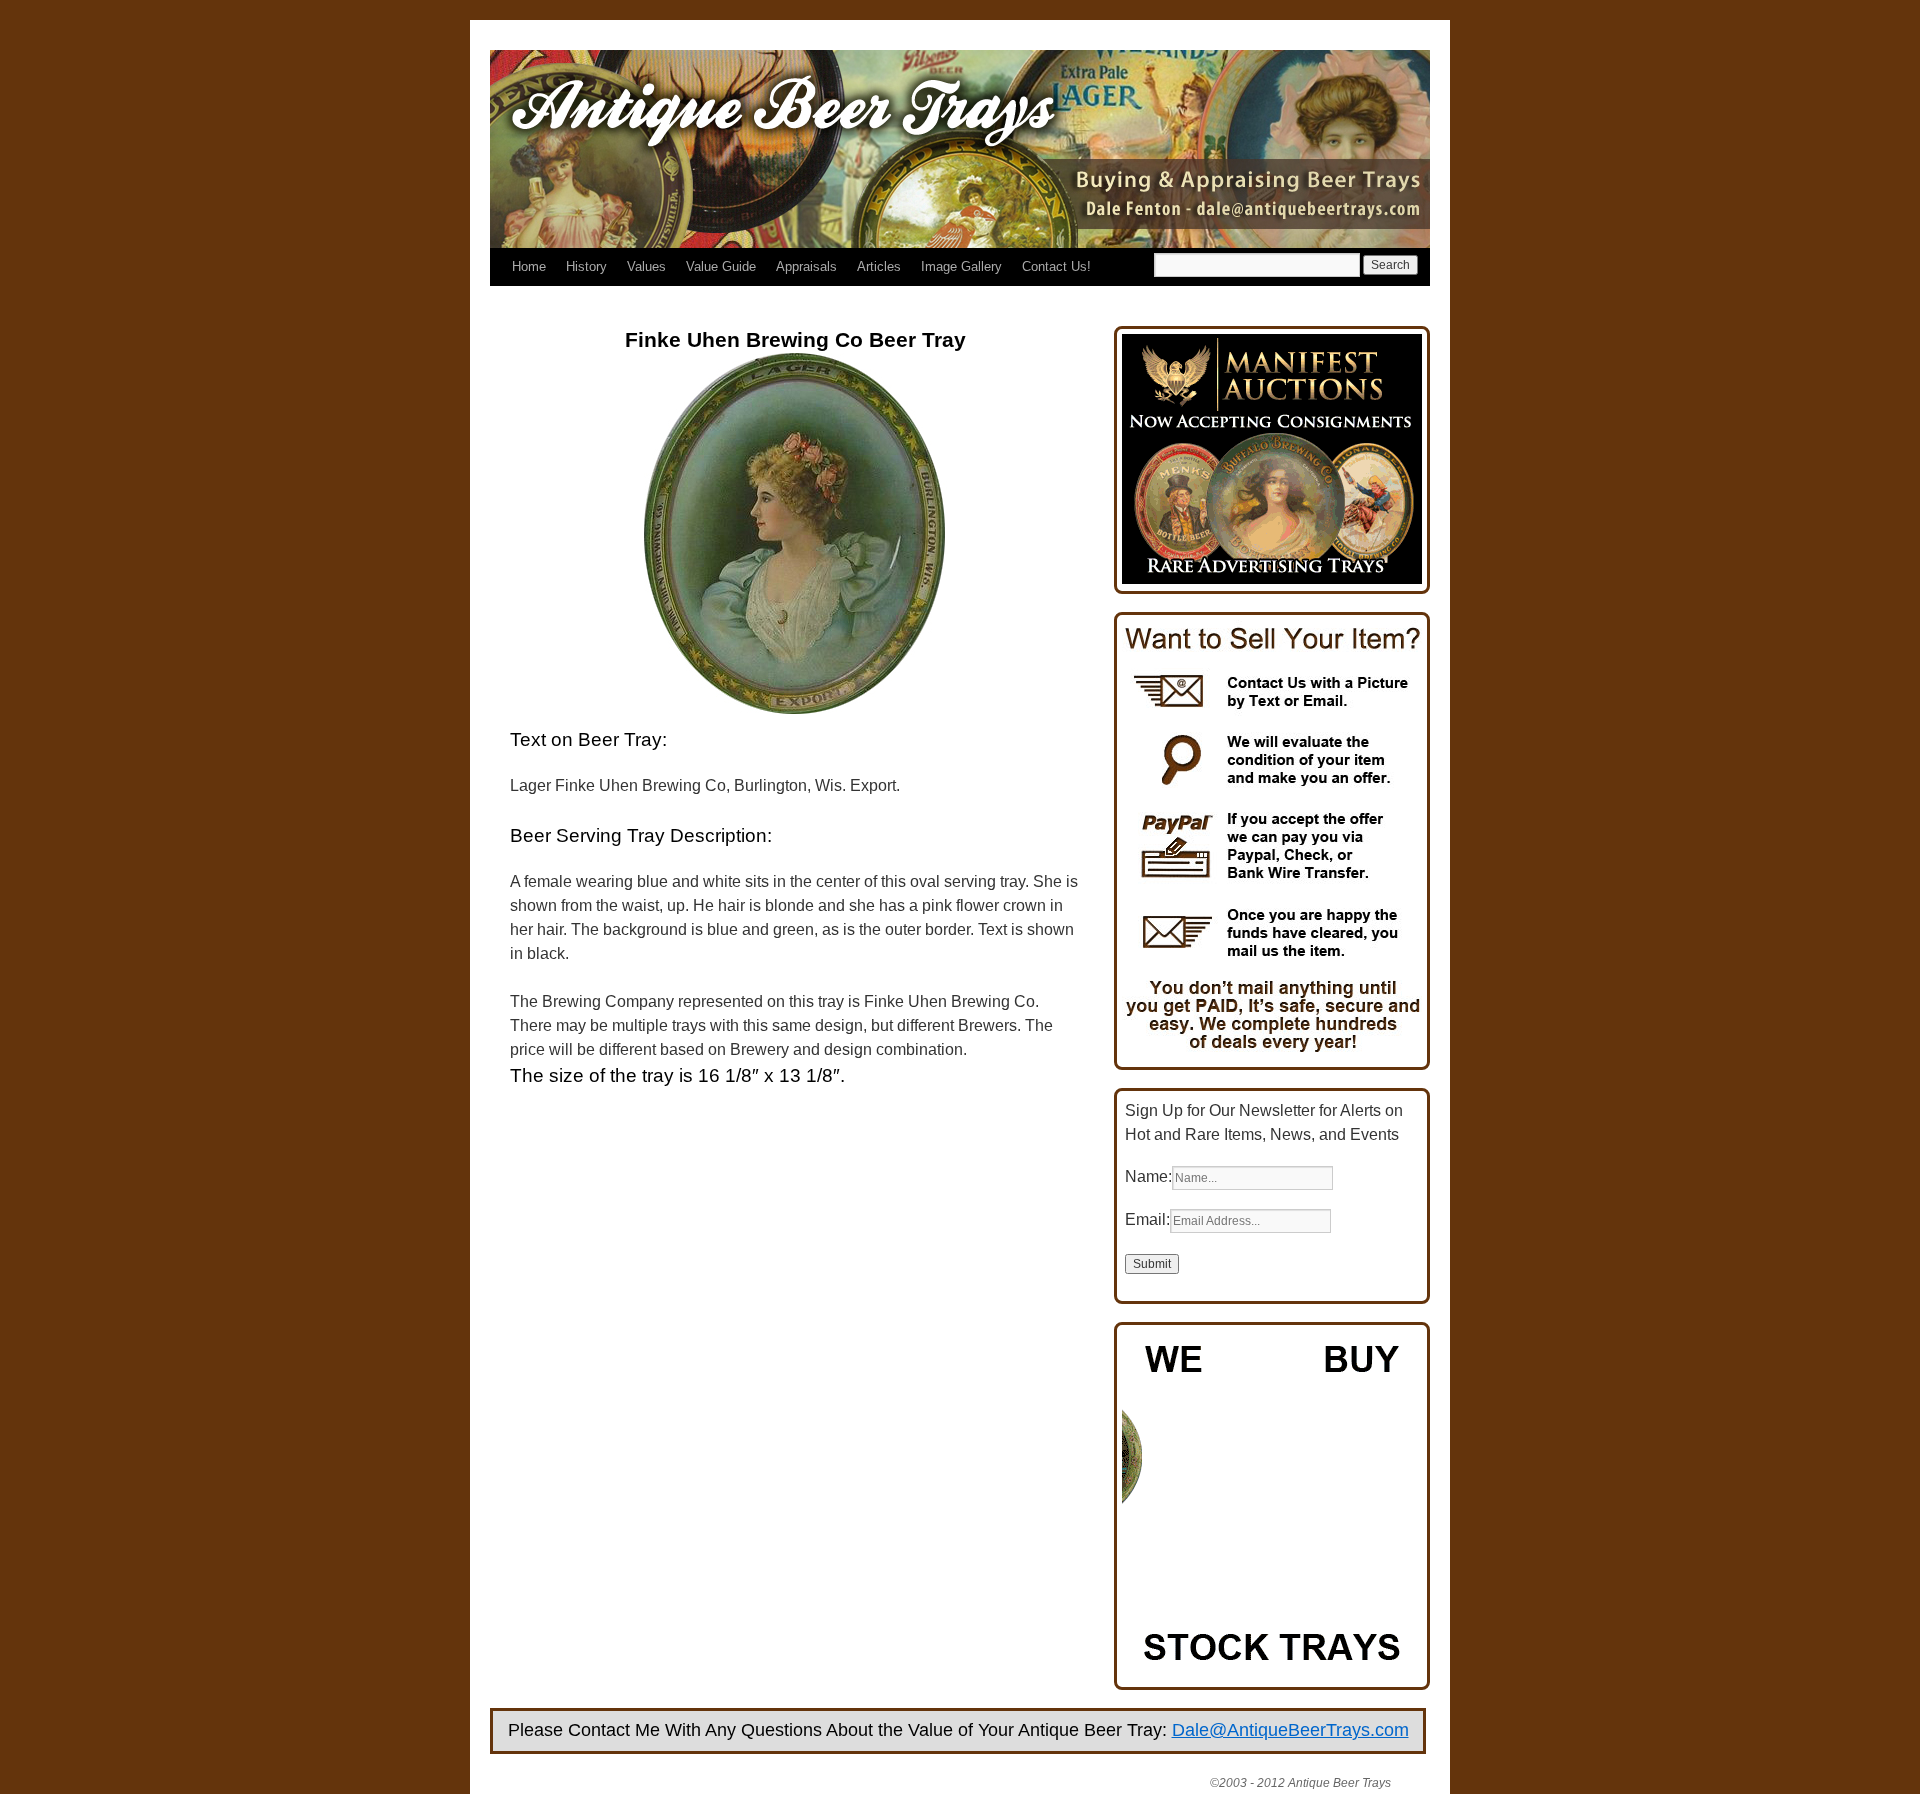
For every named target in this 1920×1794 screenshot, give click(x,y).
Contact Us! (1056, 266)
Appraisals (806, 266)
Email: (1147, 1219)
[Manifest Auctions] (1272, 578)
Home (529, 266)
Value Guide (721, 266)
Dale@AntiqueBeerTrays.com (1290, 1730)
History (586, 266)
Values (646, 266)
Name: (1148, 1176)
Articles (879, 266)
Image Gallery (961, 266)
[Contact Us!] (1272, 1054)
